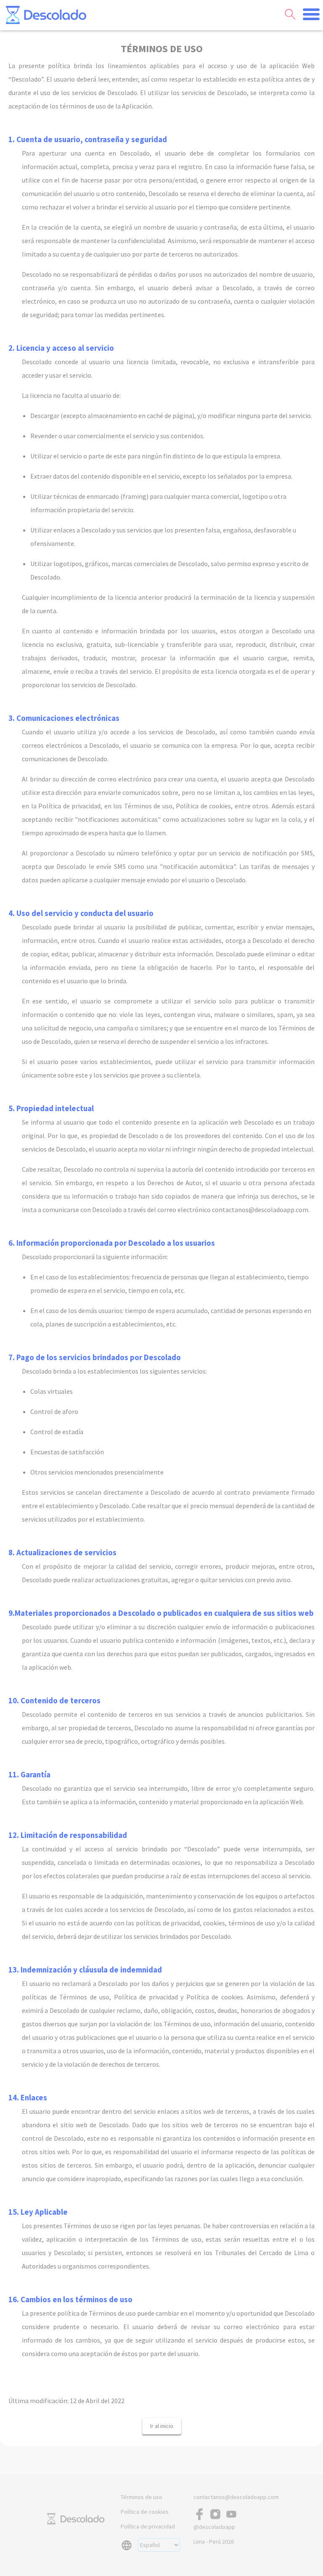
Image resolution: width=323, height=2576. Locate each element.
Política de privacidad (148, 2526)
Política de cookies (145, 2512)
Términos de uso (142, 2497)
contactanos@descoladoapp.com (236, 2497)
